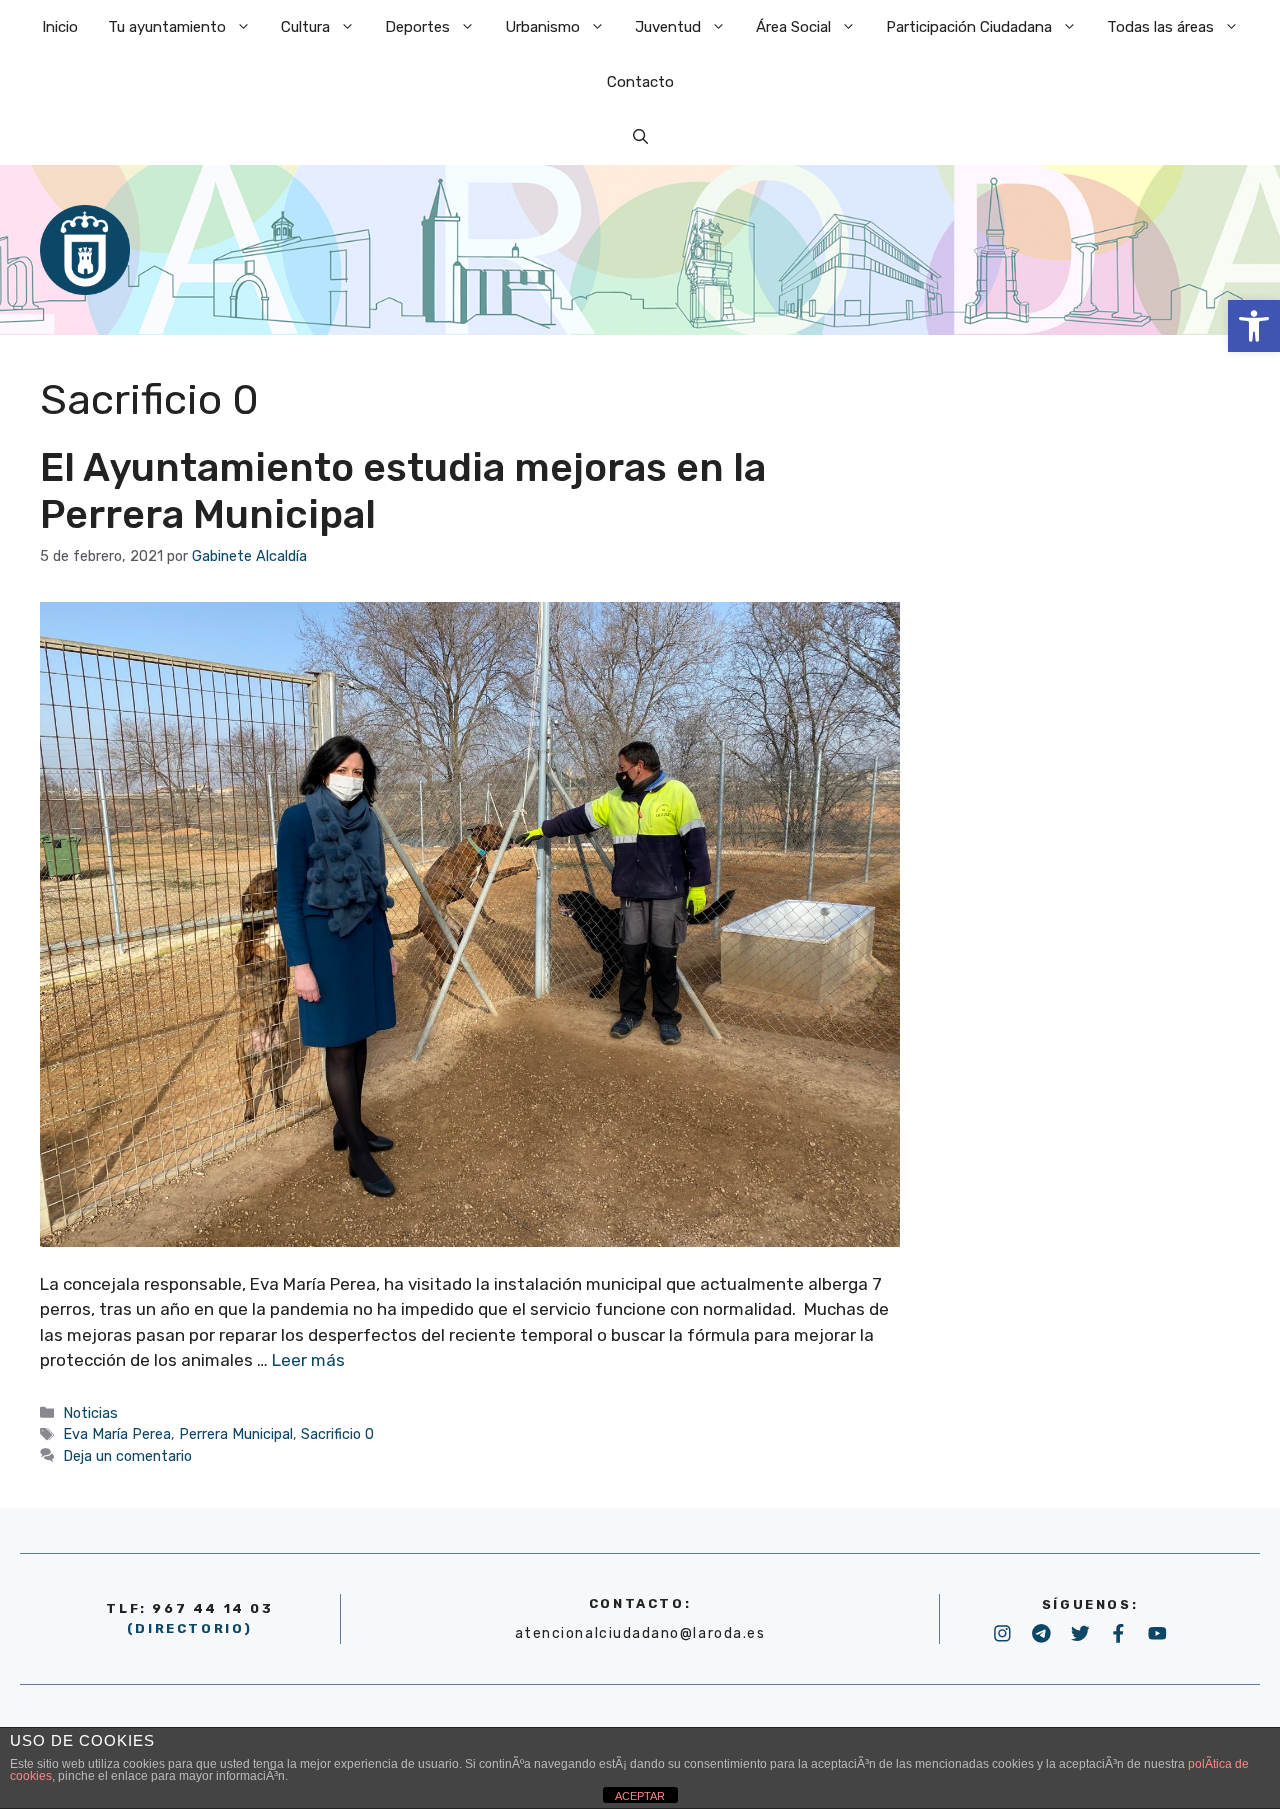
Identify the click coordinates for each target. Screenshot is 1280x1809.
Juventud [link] (668, 27)
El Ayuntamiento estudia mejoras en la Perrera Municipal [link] (403, 491)
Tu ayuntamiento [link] (167, 27)
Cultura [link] (305, 27)
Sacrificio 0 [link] (337, 1434)
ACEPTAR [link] (640, 1796)
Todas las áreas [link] (1160, 27)
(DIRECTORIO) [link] (190, 1628)
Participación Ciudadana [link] (969, 27)
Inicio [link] (60, 27)
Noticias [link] (90, 1413)
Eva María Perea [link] (117, 1434)
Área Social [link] (793, 27)
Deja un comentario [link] (127, 1456)
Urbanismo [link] (542, 27)
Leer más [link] (308, 1360)
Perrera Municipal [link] (236, 1434)
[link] (1254, 326)
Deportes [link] (417, 27)
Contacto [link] (640, 82)
